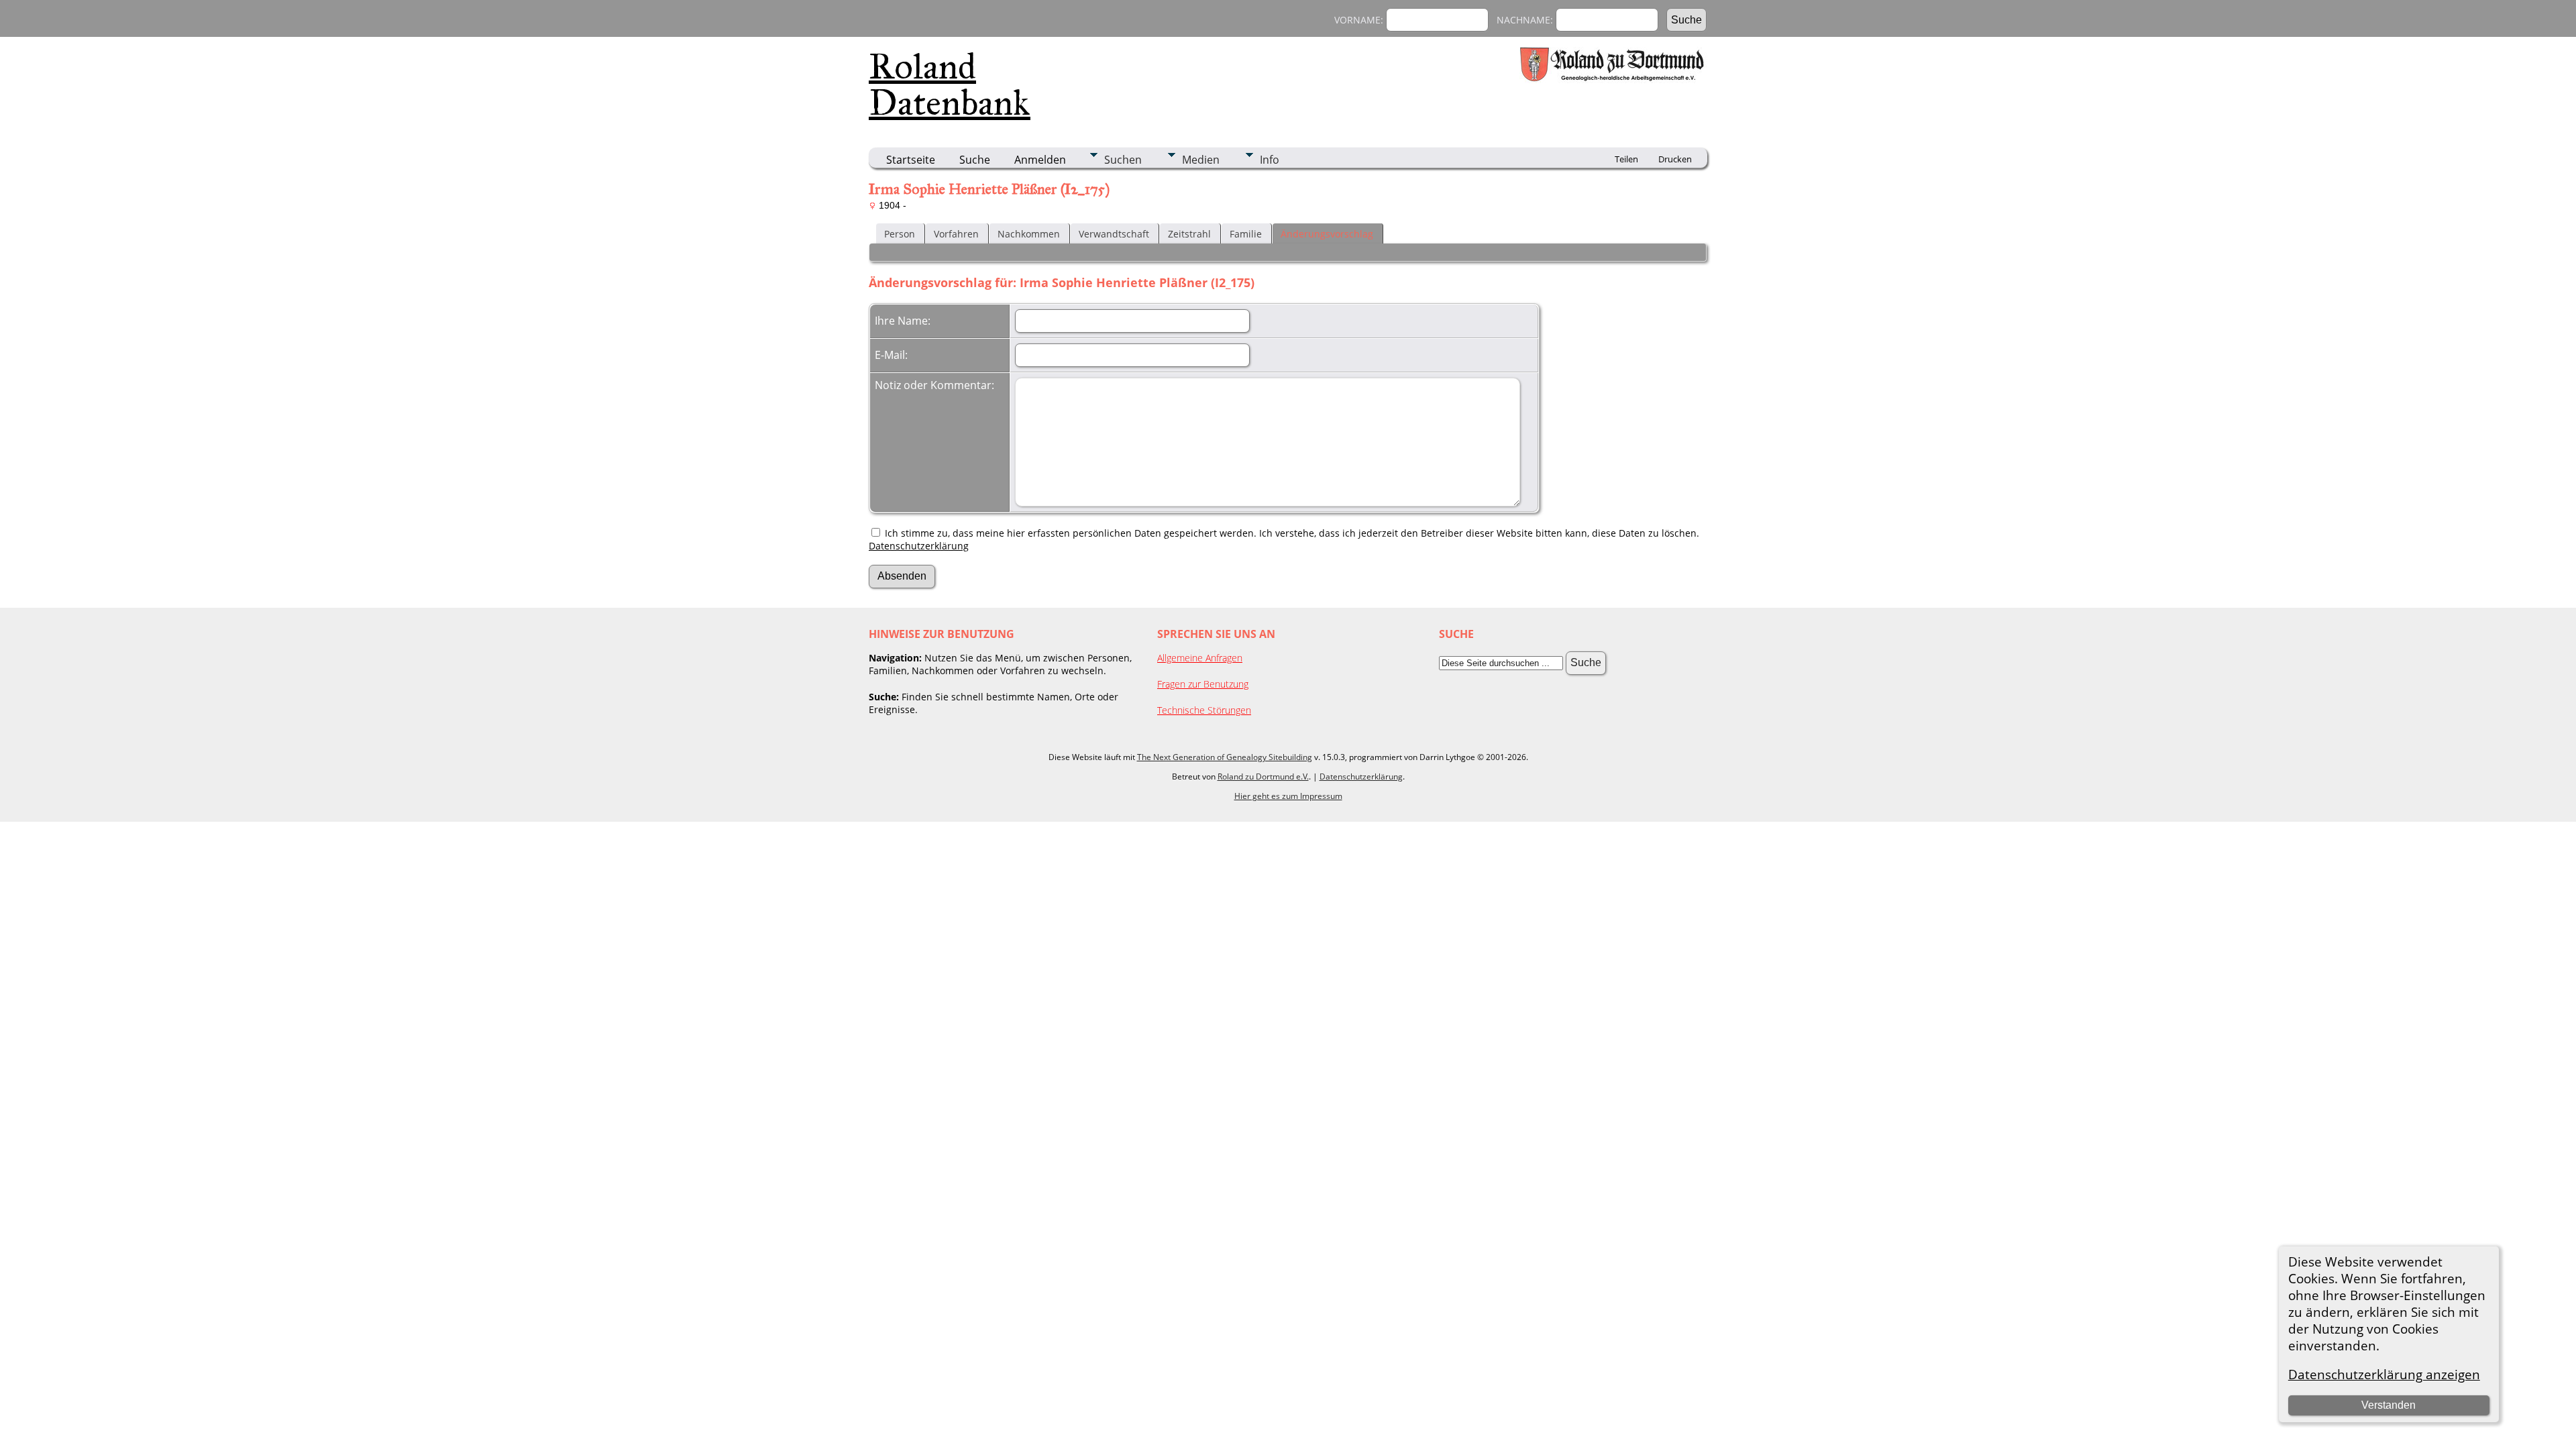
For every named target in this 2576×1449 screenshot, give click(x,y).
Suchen (1123, 160)
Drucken (1675, 159)
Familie (1246, 234)
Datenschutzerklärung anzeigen (2384, 1374)
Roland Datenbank (950, 85)
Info (1270, 160)
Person (900, 234)
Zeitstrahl (1189, 234)
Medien (1201, 160)
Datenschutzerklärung (919, 546)
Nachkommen (1029, 234)
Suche (975, 160)
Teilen (1626, 159)
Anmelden (1040, 160)
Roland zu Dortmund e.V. (1263, 776)
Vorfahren (956, 234)
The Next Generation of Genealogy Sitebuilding (1225, 757)
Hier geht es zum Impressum (1288, 796)
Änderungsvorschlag (1327, 234)
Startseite (911, 160)
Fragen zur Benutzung (1203, 684)
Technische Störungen (1204, 710)
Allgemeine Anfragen (1200, 658)
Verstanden (2389, 1405)
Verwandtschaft (1114, 234)
